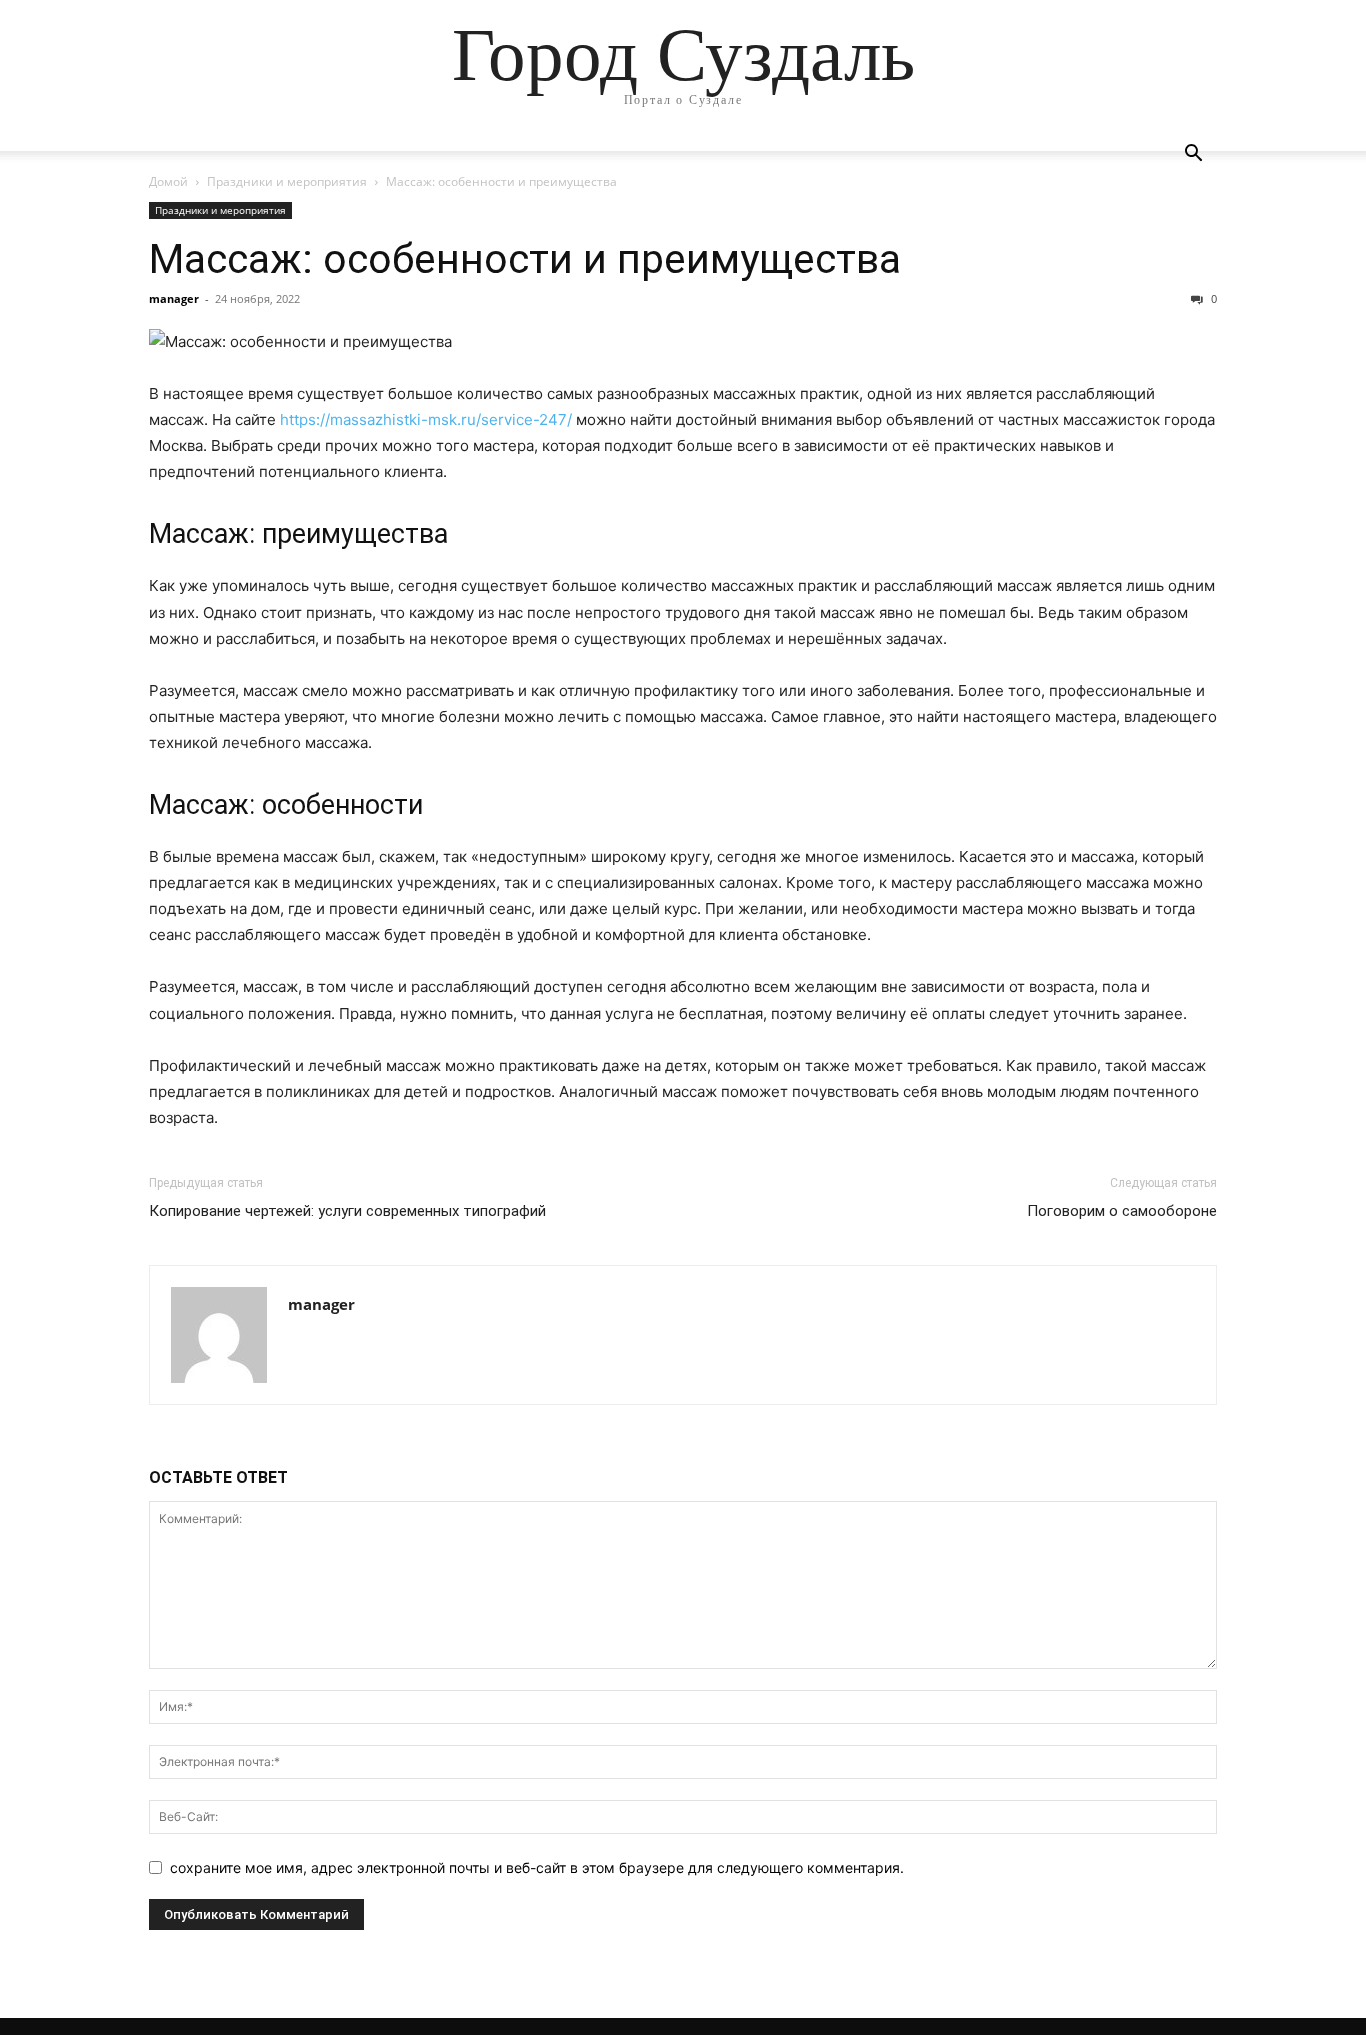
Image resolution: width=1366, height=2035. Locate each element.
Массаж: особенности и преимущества (525, 259)
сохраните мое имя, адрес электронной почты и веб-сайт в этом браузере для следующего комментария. (537, 1867)
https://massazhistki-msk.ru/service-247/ (426, 419)
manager (174, 298)
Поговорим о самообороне (1122, 1211)
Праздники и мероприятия (287, 181)
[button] (1193, 155)
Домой (168, 181)
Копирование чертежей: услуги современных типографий (347, 1211)
